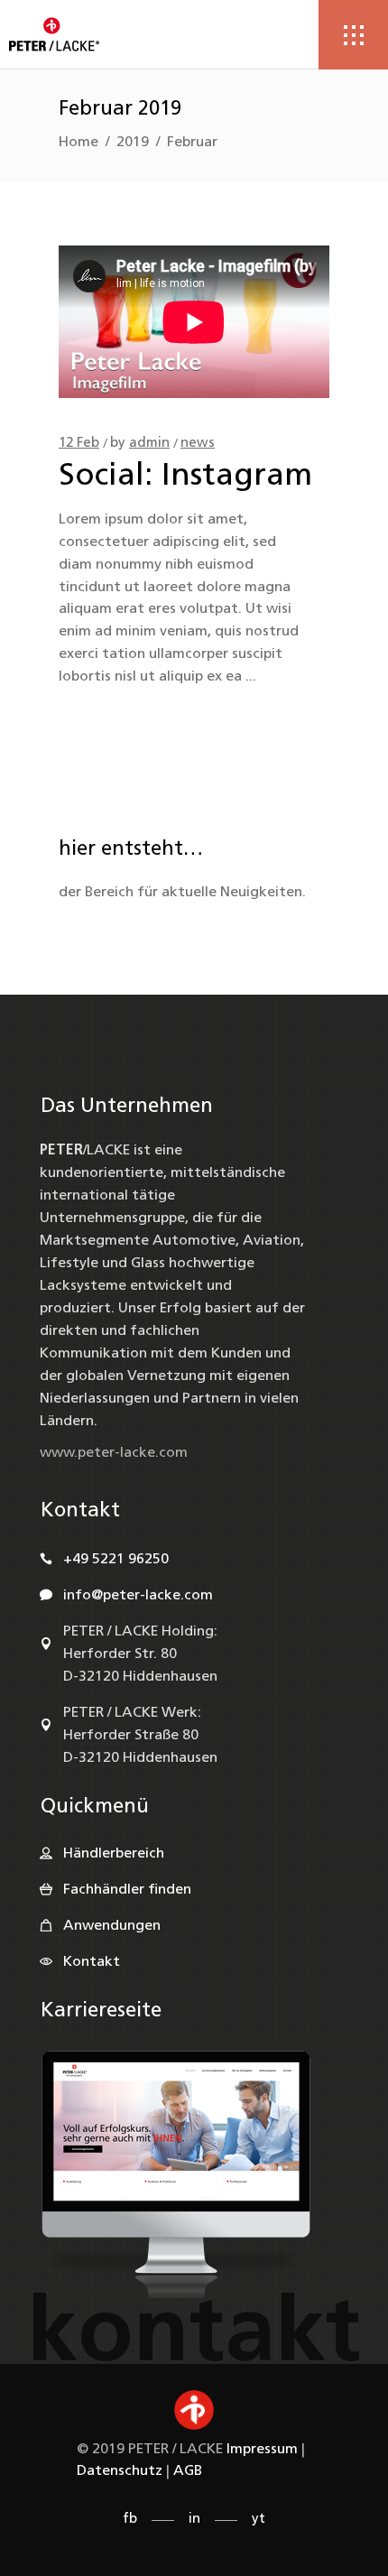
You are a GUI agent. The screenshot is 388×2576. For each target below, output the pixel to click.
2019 (133, 143)
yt (259, 2520)
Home (79, 143)
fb (130, 2520)
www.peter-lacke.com (114, 1453)
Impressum (262, 2450)
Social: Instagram (185, 477)
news (198, 444)
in (194, 2520)
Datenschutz (120, 2471)
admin (149, 444)
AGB (188, 2471)
